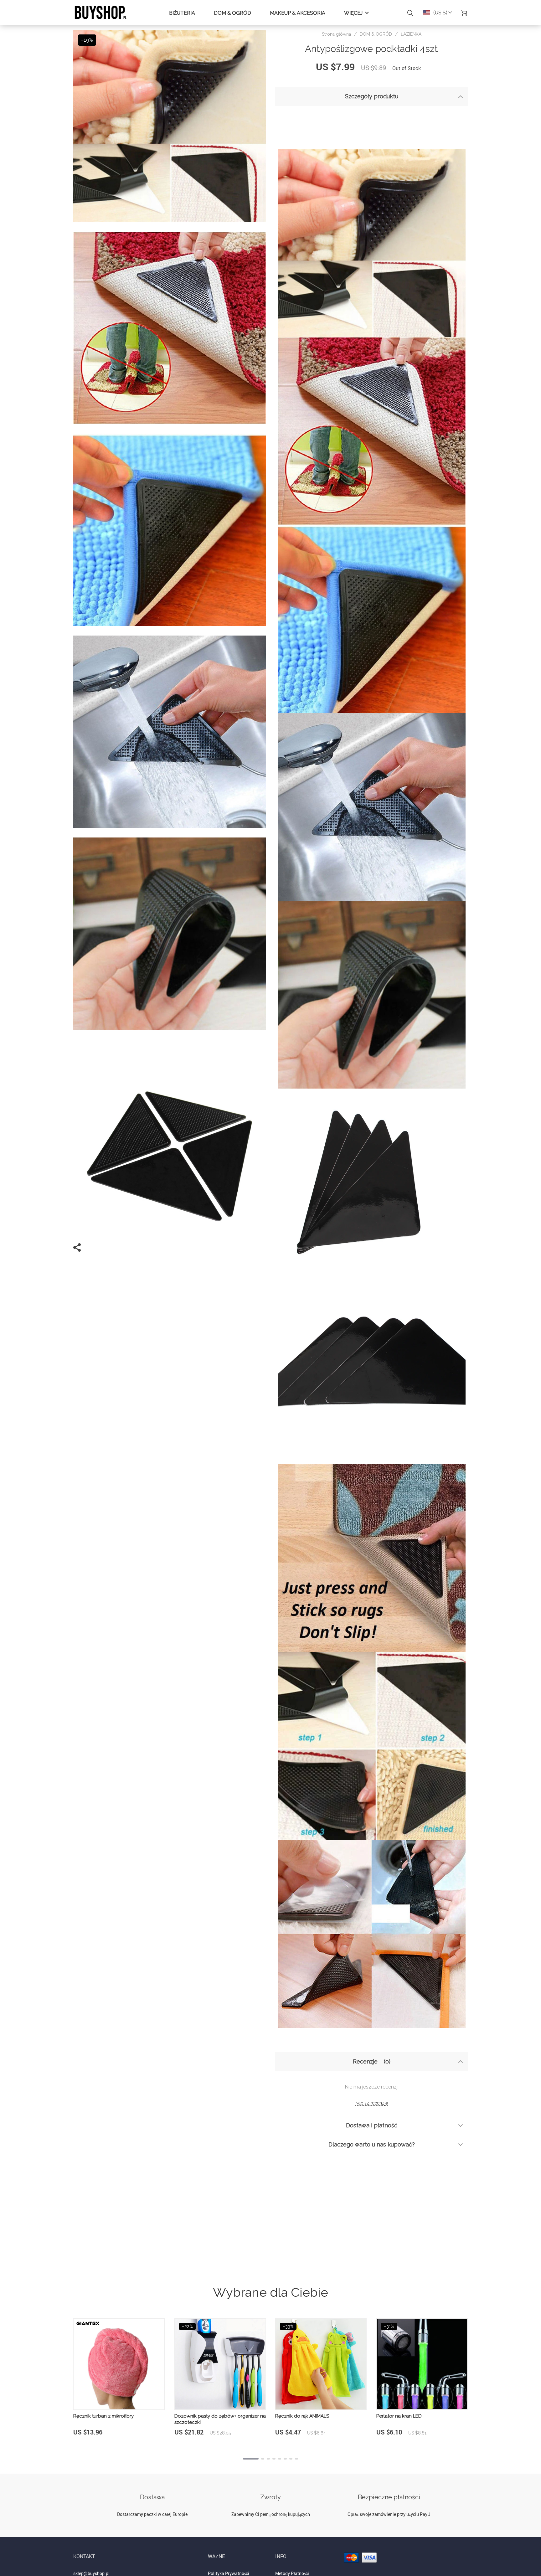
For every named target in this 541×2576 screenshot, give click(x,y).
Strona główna (336, 34)
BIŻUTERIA (182, 13)
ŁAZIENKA (411, 34)
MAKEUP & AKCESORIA (298, 13)
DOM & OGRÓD (232, 13)
